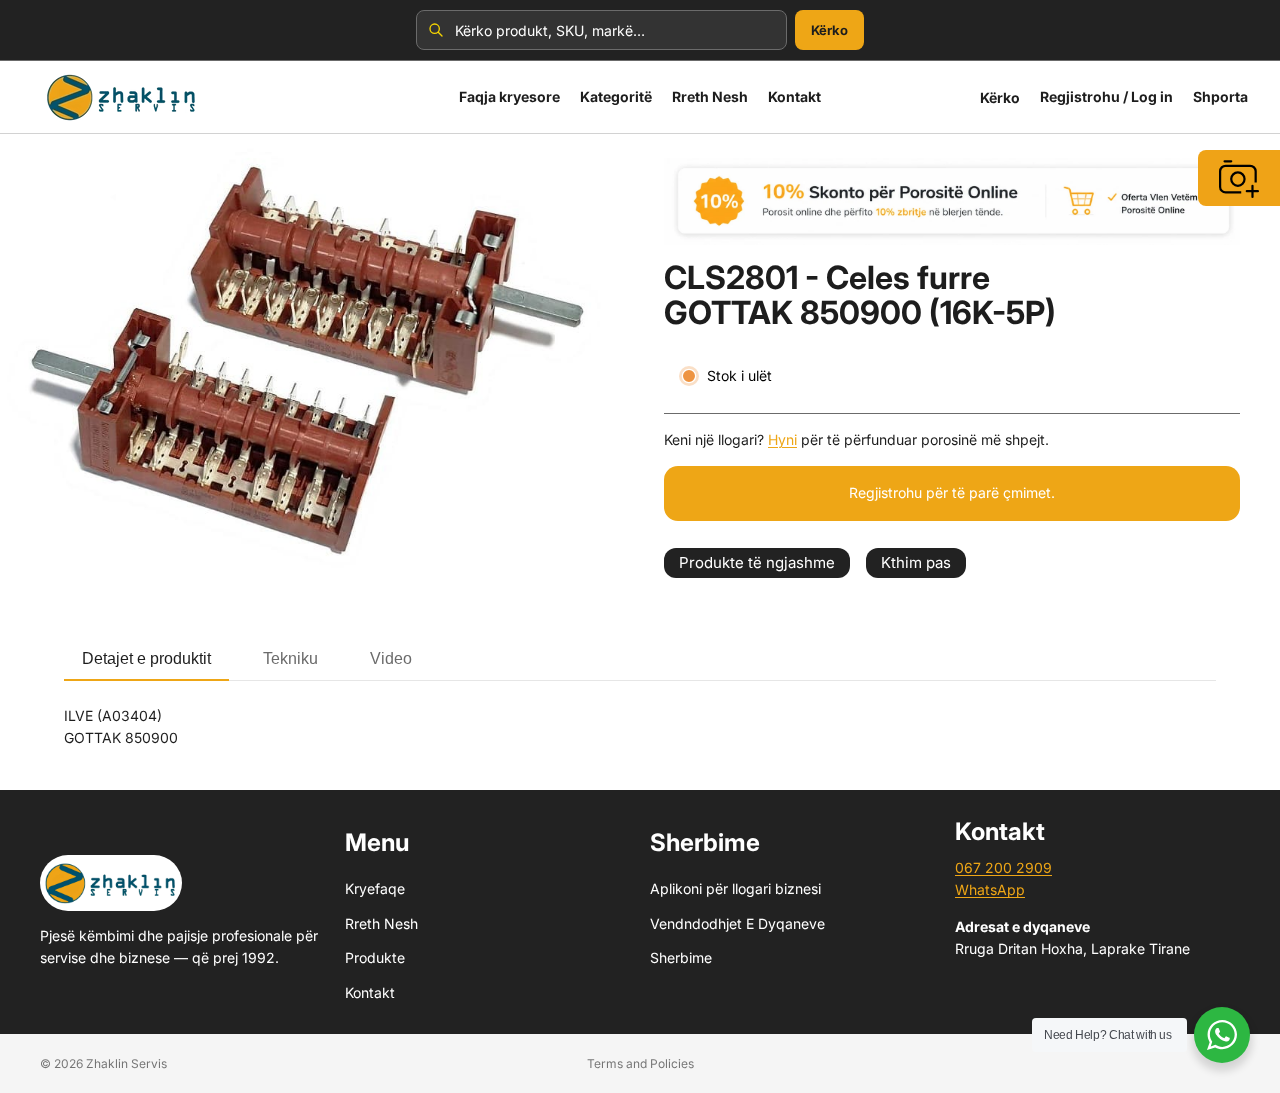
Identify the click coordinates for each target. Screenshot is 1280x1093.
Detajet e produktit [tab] (146, 658)
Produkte (375, 957)
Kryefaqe (375, 888)
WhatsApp (990, 889)
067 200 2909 (1003, 867)
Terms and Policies (640, 1063)
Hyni (782, 439)
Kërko (829, 30)
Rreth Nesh (381, 923)
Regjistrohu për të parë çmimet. (952, 492)
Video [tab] (391, 658)
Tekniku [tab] (290, 658)
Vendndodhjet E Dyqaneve (737, 923)
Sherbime (681, 957)
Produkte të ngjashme (757, 562)
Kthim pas (916, 562)
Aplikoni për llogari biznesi (735, 888)
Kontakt (370, 991)
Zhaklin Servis (126, 1063)
